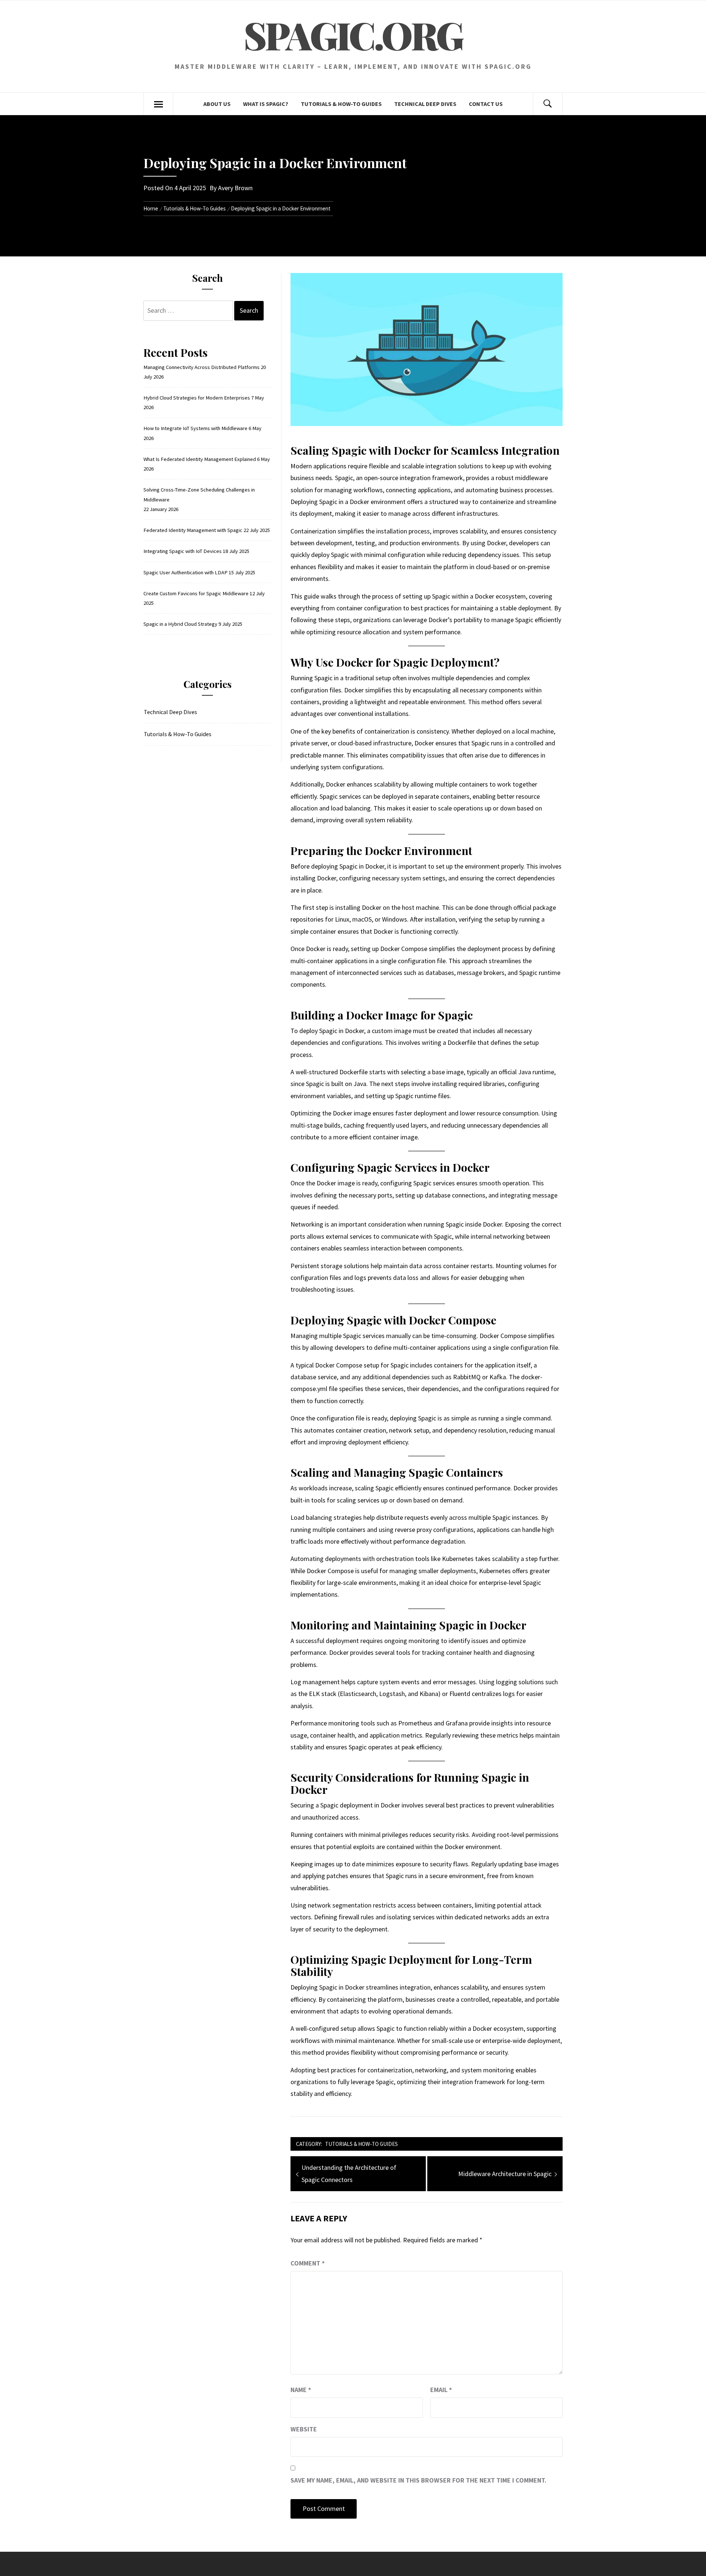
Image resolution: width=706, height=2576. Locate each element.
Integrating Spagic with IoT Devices (183, 551)
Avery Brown (235, 188)
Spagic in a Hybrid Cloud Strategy (180, 624)
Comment (308, 2263)
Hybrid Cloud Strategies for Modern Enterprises (197, 398)
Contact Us (486, 104)
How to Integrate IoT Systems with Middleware (195, 428)
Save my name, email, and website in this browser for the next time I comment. (418, 2480)
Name (301, 2390)
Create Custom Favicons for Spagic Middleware (196, 593)
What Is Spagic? (266, 104)
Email (441, 2390)
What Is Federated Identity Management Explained (200, 459)
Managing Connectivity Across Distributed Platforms (202, 367)
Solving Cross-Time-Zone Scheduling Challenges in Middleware (199, 494)
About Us (217, 104)
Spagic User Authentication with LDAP (186, 572)
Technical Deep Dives (425, 104)
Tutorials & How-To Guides (341, 104)
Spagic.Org (353, 35)
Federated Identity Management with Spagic (193, 530)
